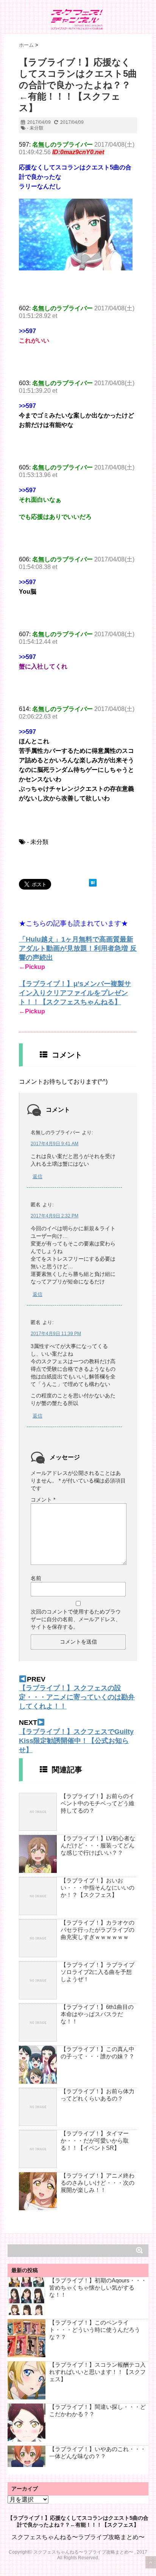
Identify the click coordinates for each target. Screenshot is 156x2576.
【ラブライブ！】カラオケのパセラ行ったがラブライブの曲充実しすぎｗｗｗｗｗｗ (97, 1930)
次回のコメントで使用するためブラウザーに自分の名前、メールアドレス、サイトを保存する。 (76, 1619)
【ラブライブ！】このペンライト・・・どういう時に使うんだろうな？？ (95, 2330)
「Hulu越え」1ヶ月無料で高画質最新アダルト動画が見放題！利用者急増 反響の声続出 (78, 948)
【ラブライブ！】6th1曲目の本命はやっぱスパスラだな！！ (97, 2014)
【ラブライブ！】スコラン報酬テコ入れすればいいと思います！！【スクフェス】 (97, 2372)
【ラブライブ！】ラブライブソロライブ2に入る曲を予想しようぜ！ (97, 1972)
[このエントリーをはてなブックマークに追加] (93, 883)
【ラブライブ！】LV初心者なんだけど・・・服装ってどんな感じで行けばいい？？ (98, 1845)
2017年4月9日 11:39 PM (56, 1334)
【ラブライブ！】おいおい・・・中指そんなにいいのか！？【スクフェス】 (97, 1888)
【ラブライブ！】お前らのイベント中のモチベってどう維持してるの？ (97, 1803)
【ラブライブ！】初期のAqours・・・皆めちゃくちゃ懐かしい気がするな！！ (98, 2288)
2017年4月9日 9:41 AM (55, 1144)
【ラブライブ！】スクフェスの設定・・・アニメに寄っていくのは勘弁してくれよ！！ (77, 1697)
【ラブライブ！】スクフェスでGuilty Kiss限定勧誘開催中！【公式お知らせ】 (76, 1741)
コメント (43, 1500)
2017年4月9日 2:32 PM (55, 1216)
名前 (36, 1578)
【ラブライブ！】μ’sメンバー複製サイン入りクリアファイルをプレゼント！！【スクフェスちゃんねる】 (75, 993)
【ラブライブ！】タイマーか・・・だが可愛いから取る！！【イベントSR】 (95, 2141)
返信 (37, 1177)
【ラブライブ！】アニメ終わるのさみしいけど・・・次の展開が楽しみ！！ (97, 2183)
